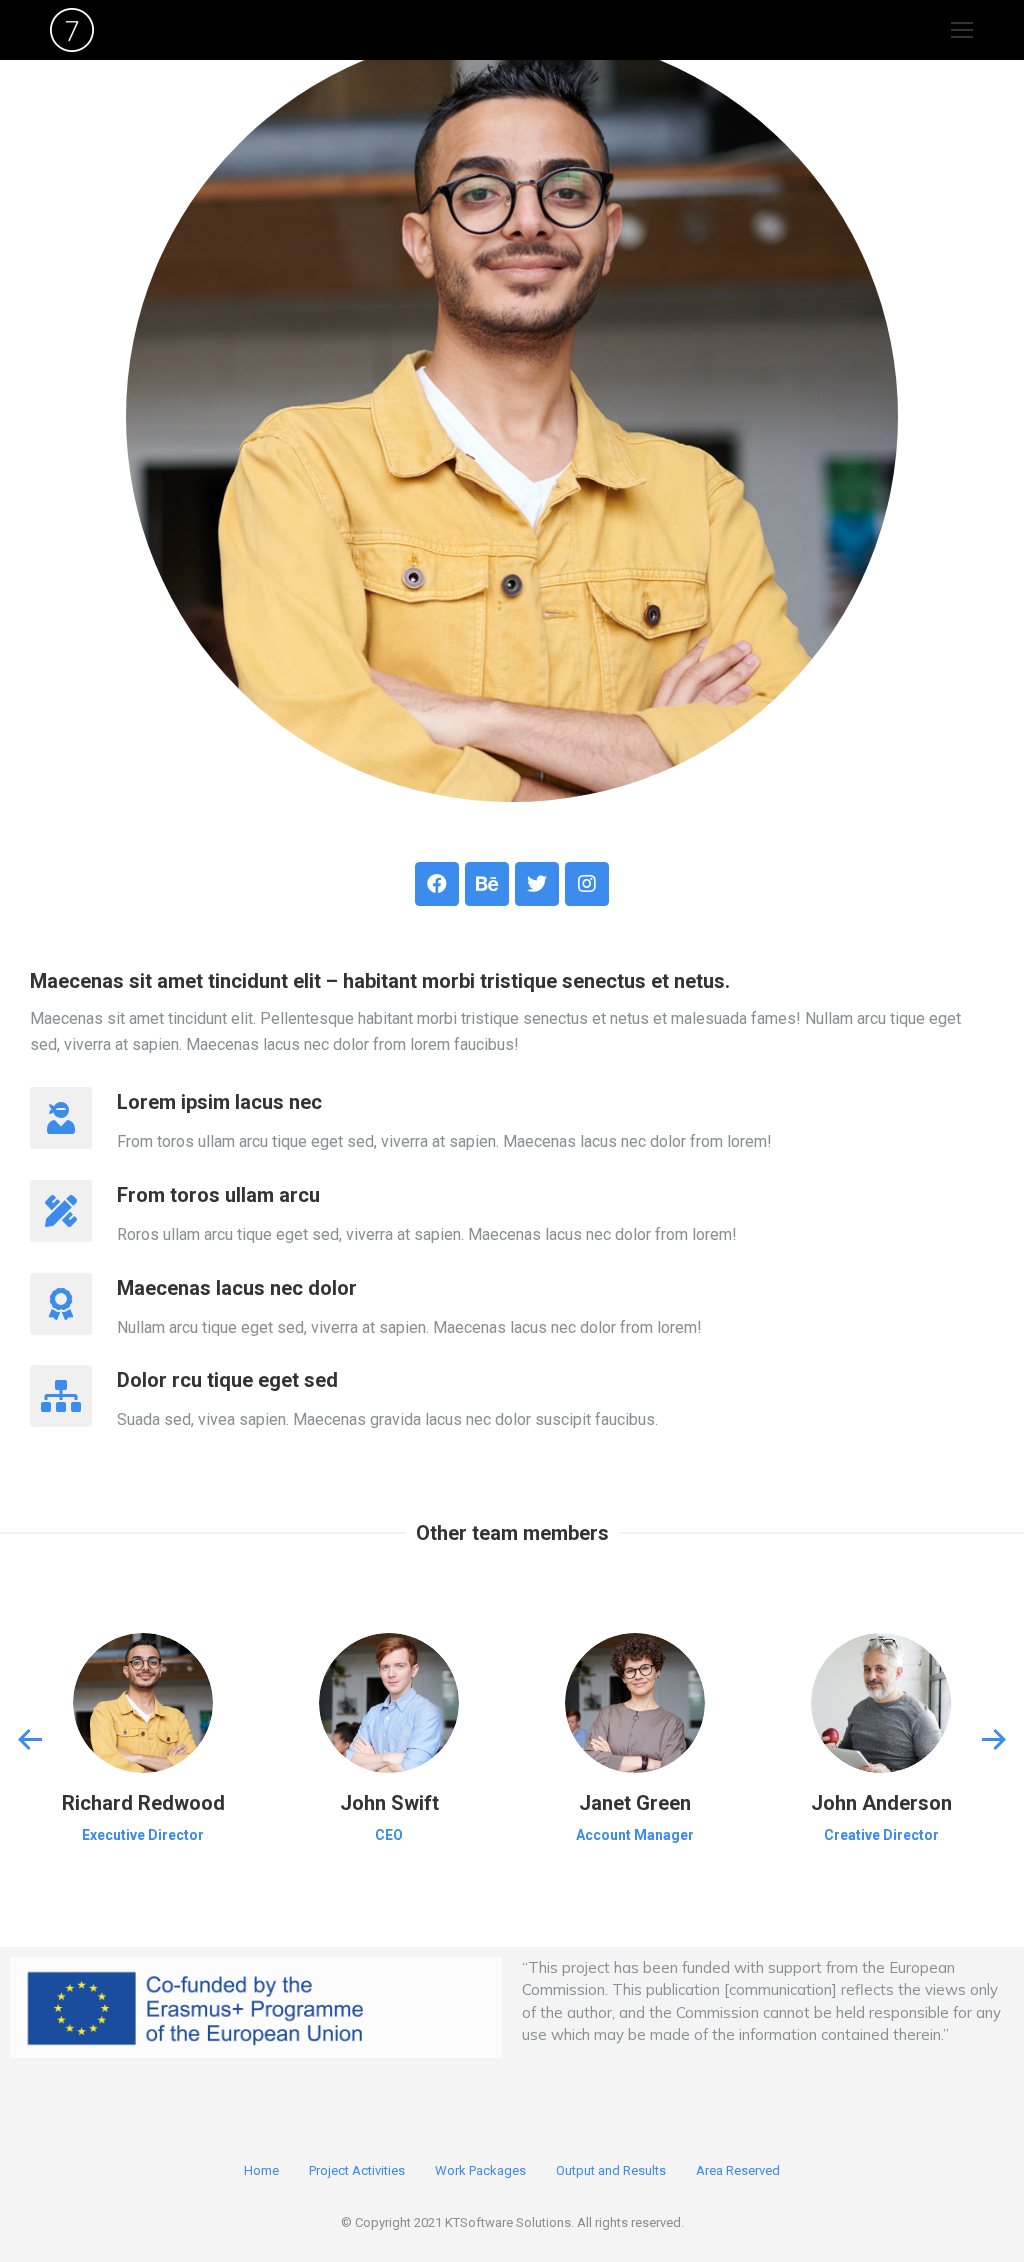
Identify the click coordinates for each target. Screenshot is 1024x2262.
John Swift (389, 1803)
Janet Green (635, 1803)
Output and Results (611, 2170)
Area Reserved (738, 2170)
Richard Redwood (143, 1803)
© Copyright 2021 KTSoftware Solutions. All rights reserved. (512, 2222)
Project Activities (357, 2170)
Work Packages (480, 2170)
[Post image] (143, 1703)
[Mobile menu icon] (962, 30)
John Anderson (881, 1803)
